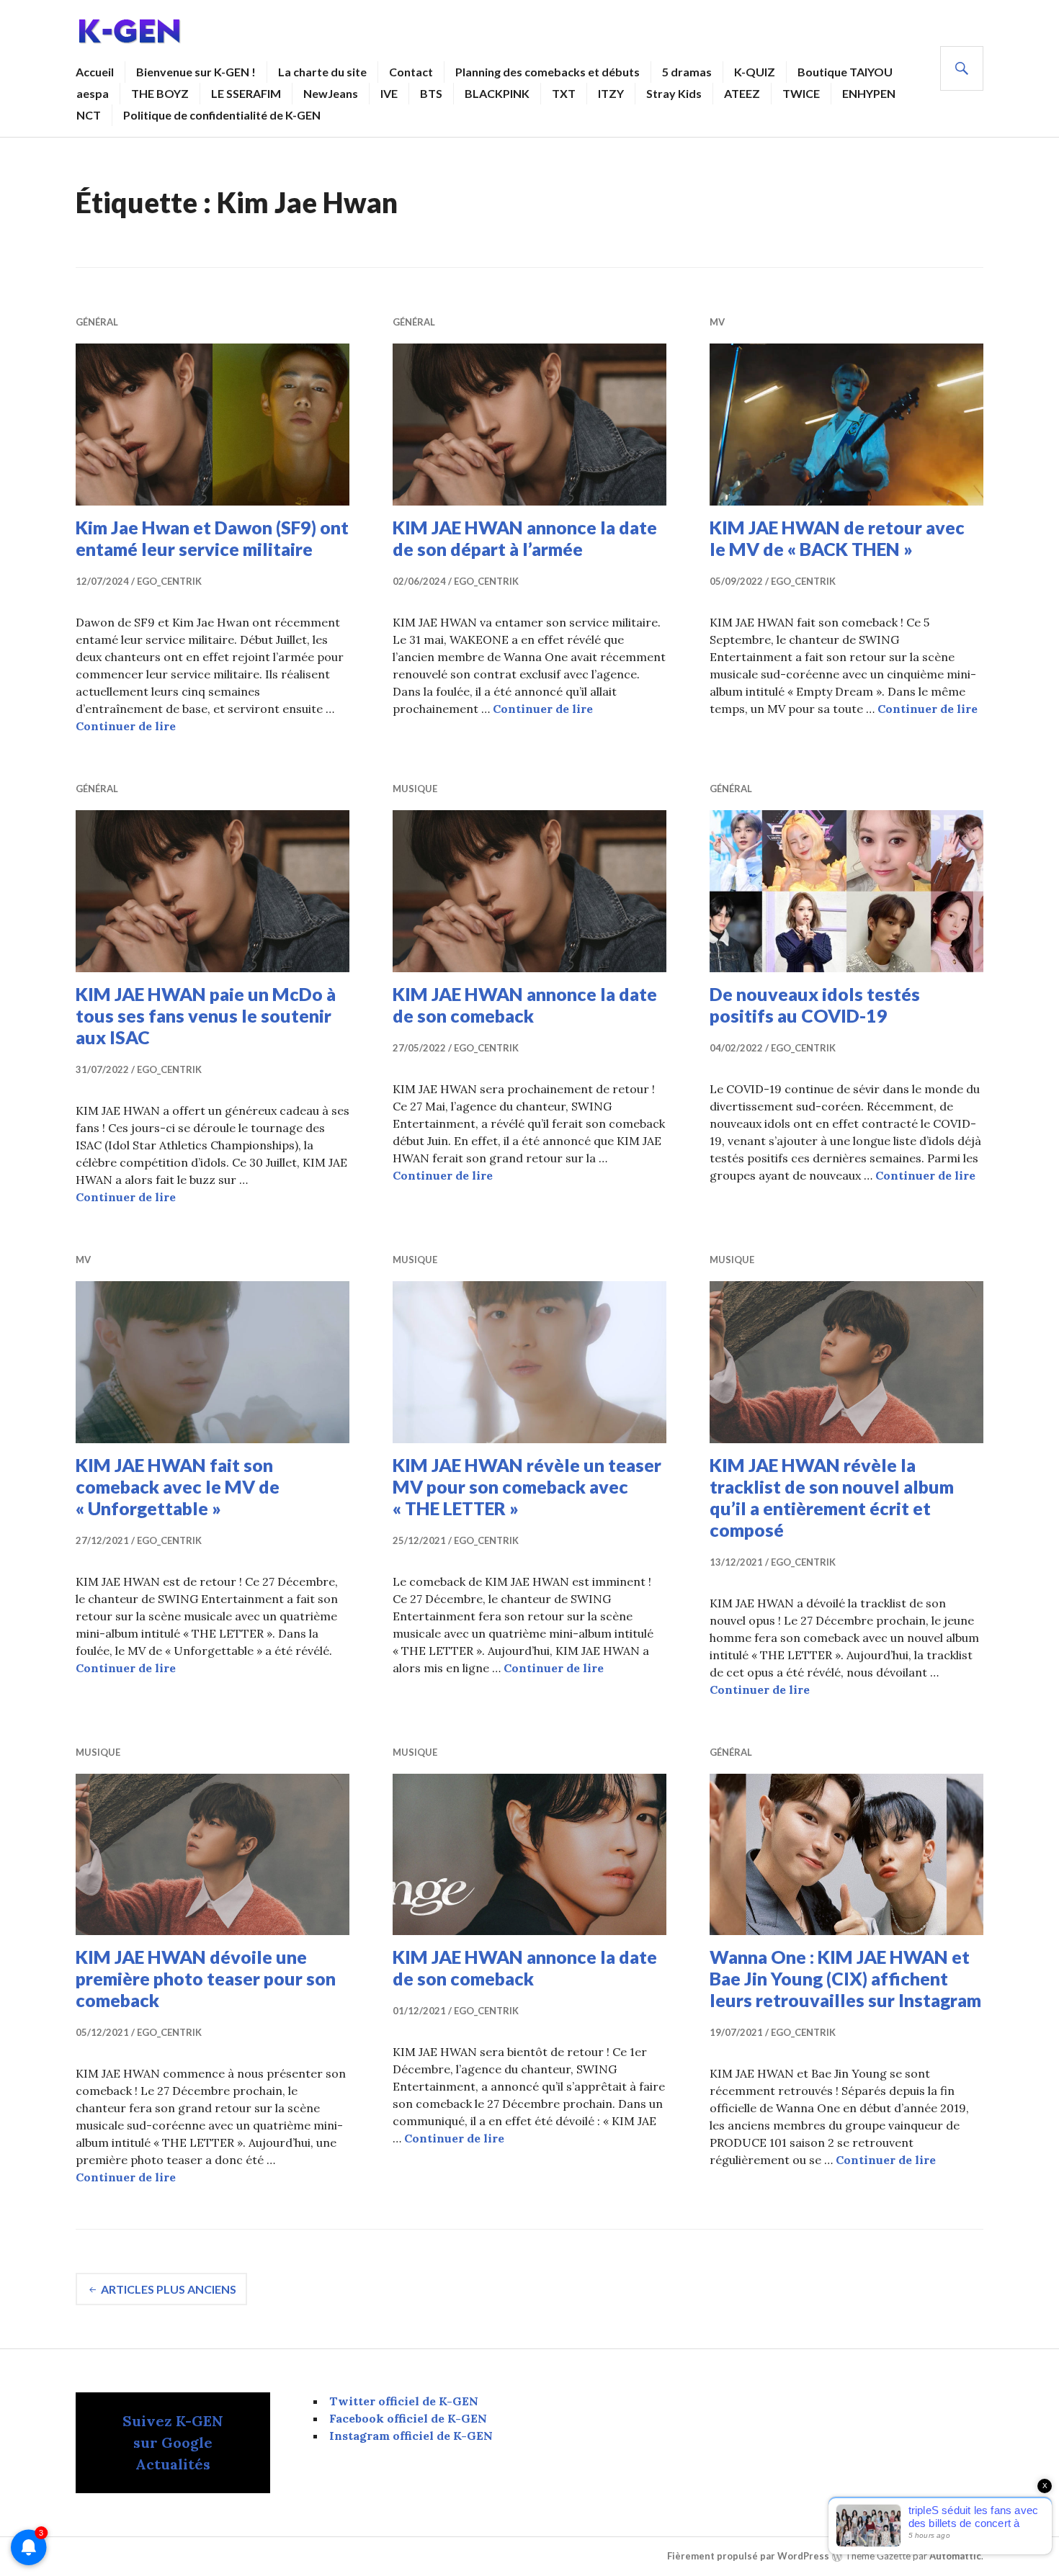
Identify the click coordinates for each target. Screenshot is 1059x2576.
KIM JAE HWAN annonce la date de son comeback (525, 1005)
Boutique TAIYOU (845, 72)
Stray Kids (674, 93)
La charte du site (322, 72)
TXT (564, 93)
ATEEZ (742, 93)
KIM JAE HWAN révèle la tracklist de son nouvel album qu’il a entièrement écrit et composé (832, 1497)
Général (97, 322)
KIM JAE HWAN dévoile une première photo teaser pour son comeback (206, 1978)
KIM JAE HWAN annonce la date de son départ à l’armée (525, 538)
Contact (411, 72)
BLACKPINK (497, 93)
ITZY (611, 93)
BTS (431, 93)
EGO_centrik (169, 581)
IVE (389, 93)
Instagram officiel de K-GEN (411, 2436)
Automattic (955, 2557)
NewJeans (331, 93)
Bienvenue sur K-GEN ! (196, 72)
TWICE (801, 93)
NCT (89, 115)
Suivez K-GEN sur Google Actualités (173, 2442)
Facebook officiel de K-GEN (408, 2418)
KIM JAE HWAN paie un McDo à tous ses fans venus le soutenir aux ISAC (206, 1015)
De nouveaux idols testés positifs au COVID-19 (815, 1005)
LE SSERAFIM (246, 93)
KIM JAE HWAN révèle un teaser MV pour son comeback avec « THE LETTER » (527, 1486)
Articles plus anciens (169, 2289)
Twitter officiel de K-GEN (404, 2401)
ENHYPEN (869, 93)
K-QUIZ (755, 72)
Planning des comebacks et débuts (548, 72)
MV (717, 322)
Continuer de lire (126, 726)
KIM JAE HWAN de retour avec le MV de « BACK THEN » (837, 538)
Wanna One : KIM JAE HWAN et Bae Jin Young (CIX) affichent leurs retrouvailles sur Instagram (845, 1978)
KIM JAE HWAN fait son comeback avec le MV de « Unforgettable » (178, 1486)
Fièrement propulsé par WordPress (748, 2557)
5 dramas (687, 72)
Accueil (95, 72)
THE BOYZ (160, 93)
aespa (93, 93)
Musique (415, 789)
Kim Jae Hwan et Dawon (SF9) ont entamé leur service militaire (212, 538)
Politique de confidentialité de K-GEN (222, 115)
